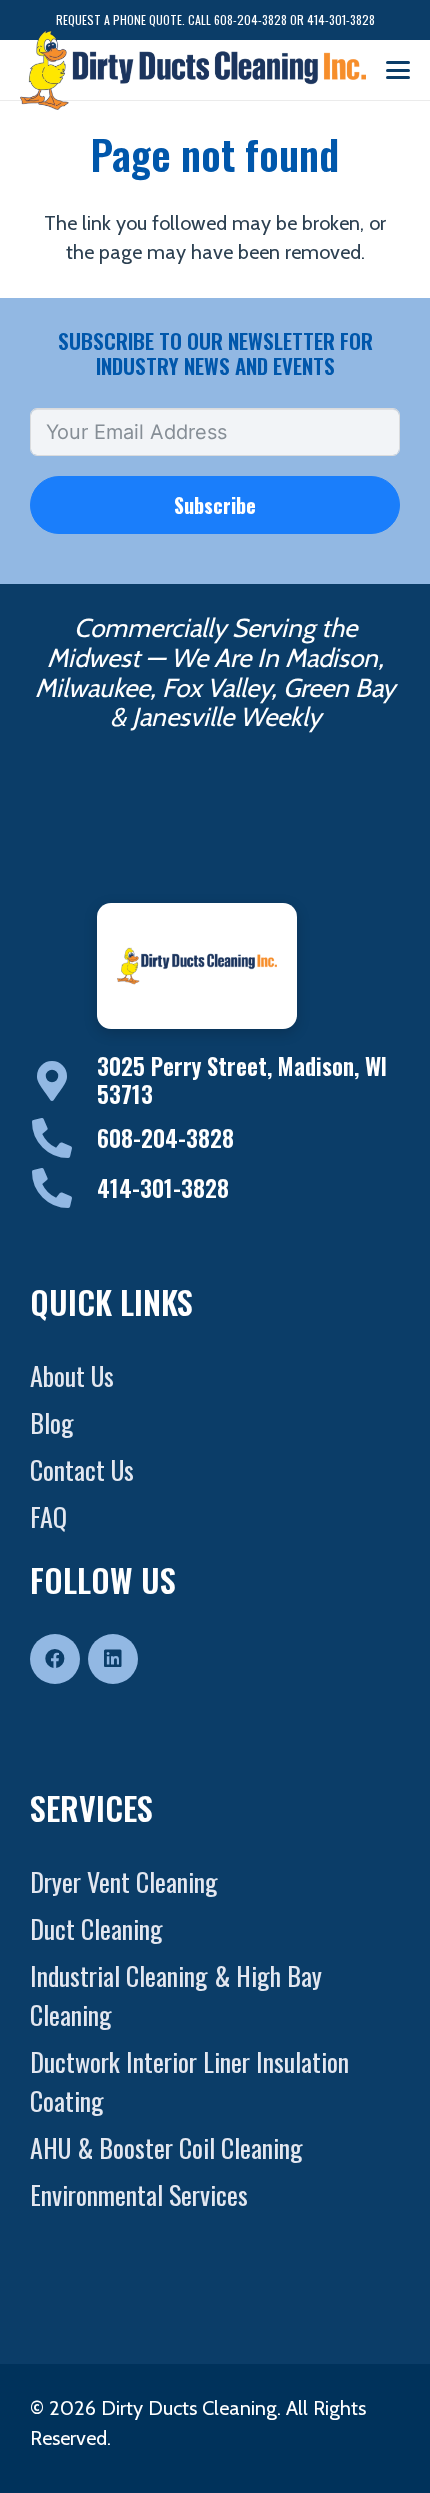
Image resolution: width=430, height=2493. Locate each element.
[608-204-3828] (63, 1138)
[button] (398, 70)
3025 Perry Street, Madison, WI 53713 (242, 1080)
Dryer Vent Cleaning (124, 1881)
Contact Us (82, 1469)
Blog (52, 1422)
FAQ (48, 1516)
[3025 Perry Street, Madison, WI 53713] (63, 1081)
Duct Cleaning (96, 1928)
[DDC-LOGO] (193, 70)
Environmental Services (139, 2194)
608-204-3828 (165, 1138)
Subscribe (215, 505)
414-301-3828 (163, 1188)
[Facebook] (55, 1659)
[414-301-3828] (63, 1188)
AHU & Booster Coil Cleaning (166, 2147)
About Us (72, 1375)
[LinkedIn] (113, 1659)
